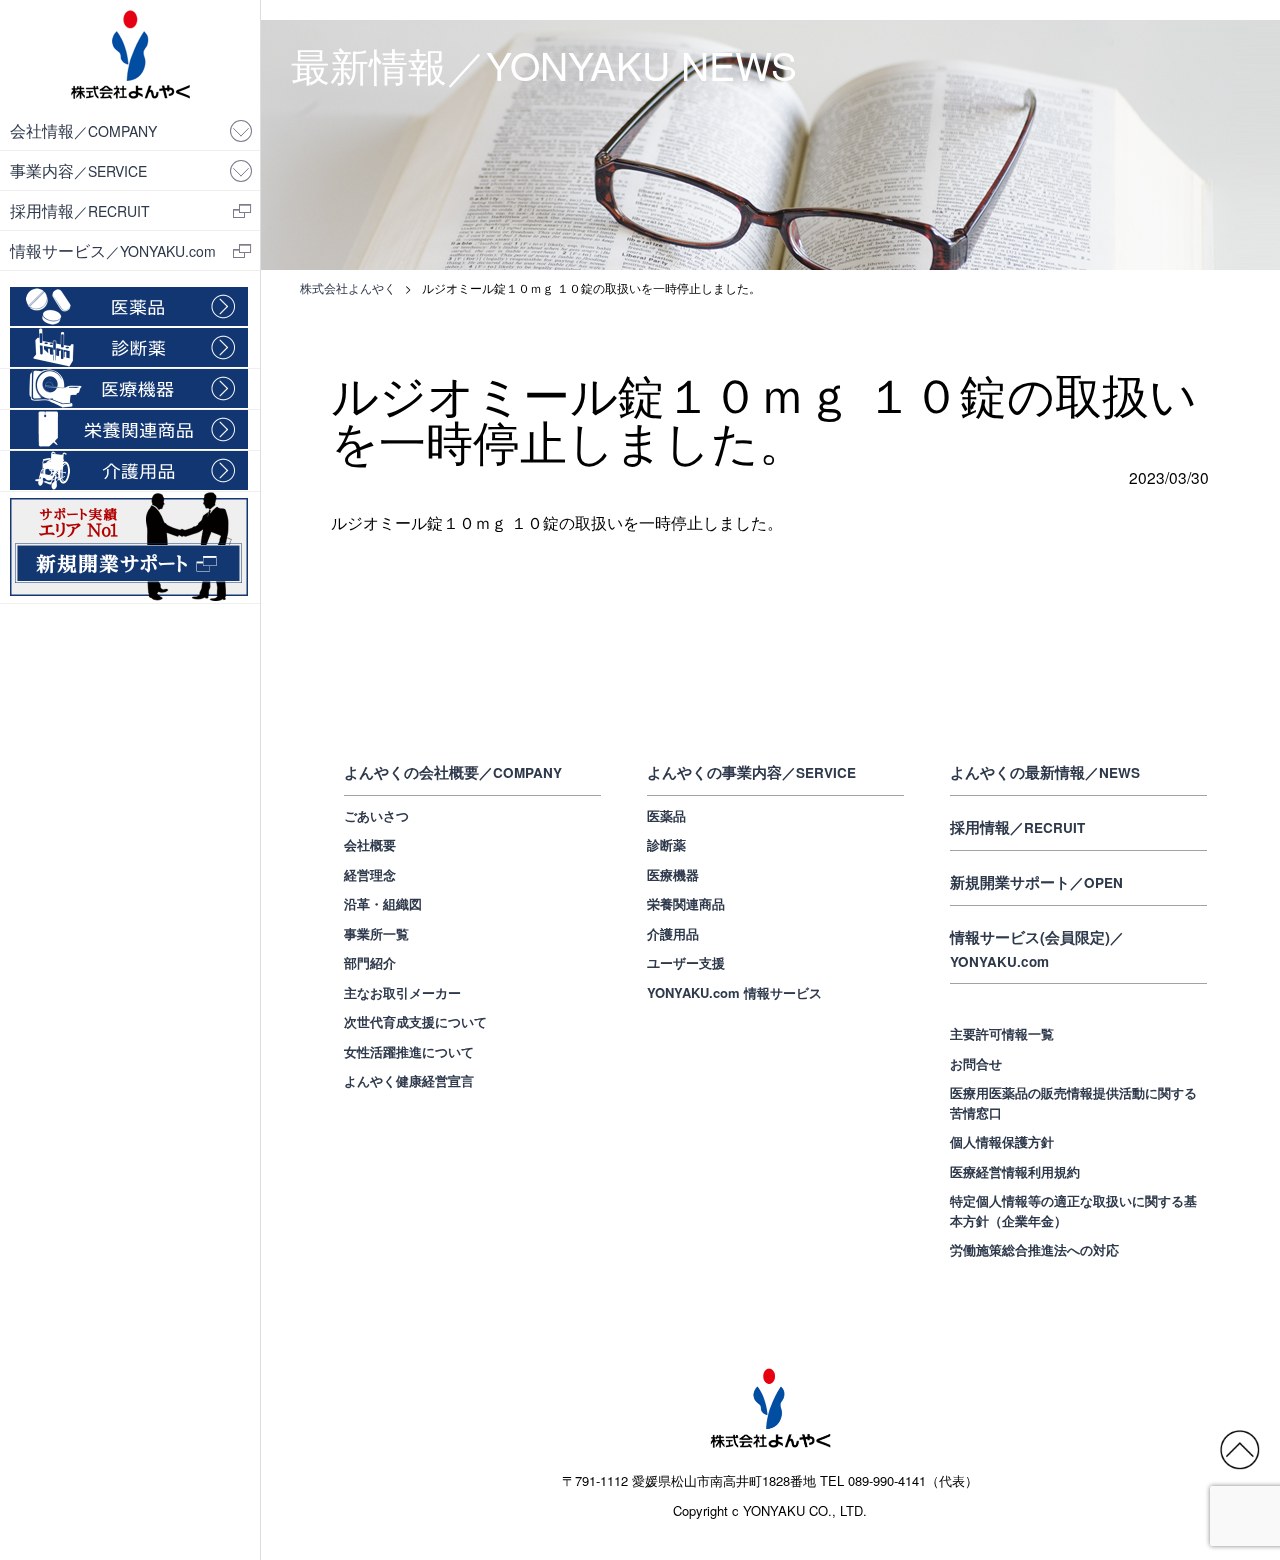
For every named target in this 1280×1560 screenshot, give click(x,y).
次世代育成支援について (415, 1021)
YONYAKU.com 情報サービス (734, 992)
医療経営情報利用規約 (1015, 1171)
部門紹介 (370, 962)
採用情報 (80, 210)
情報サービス (113, 250)
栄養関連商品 (686, 903)
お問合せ (976, 1063)
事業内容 (78, 170)
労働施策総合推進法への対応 (1034, 1249)
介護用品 (673, 933)
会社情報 (83, 130)
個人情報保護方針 (1002, 1141)
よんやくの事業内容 (751, 772)
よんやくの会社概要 (453, 772)
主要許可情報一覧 (1002, 1033)
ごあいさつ (376, 815)
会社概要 (370, 844)
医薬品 (666, 815)
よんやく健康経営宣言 (409, 1080)
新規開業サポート (1036, 882)
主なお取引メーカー (402, 992)
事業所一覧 (376, 933)
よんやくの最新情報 (1045, 772)
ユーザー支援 (686, 962)
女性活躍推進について (409, 1051)
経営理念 (370, 874)
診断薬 (666, 844)
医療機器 (673, 874)
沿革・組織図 (383, 903)
